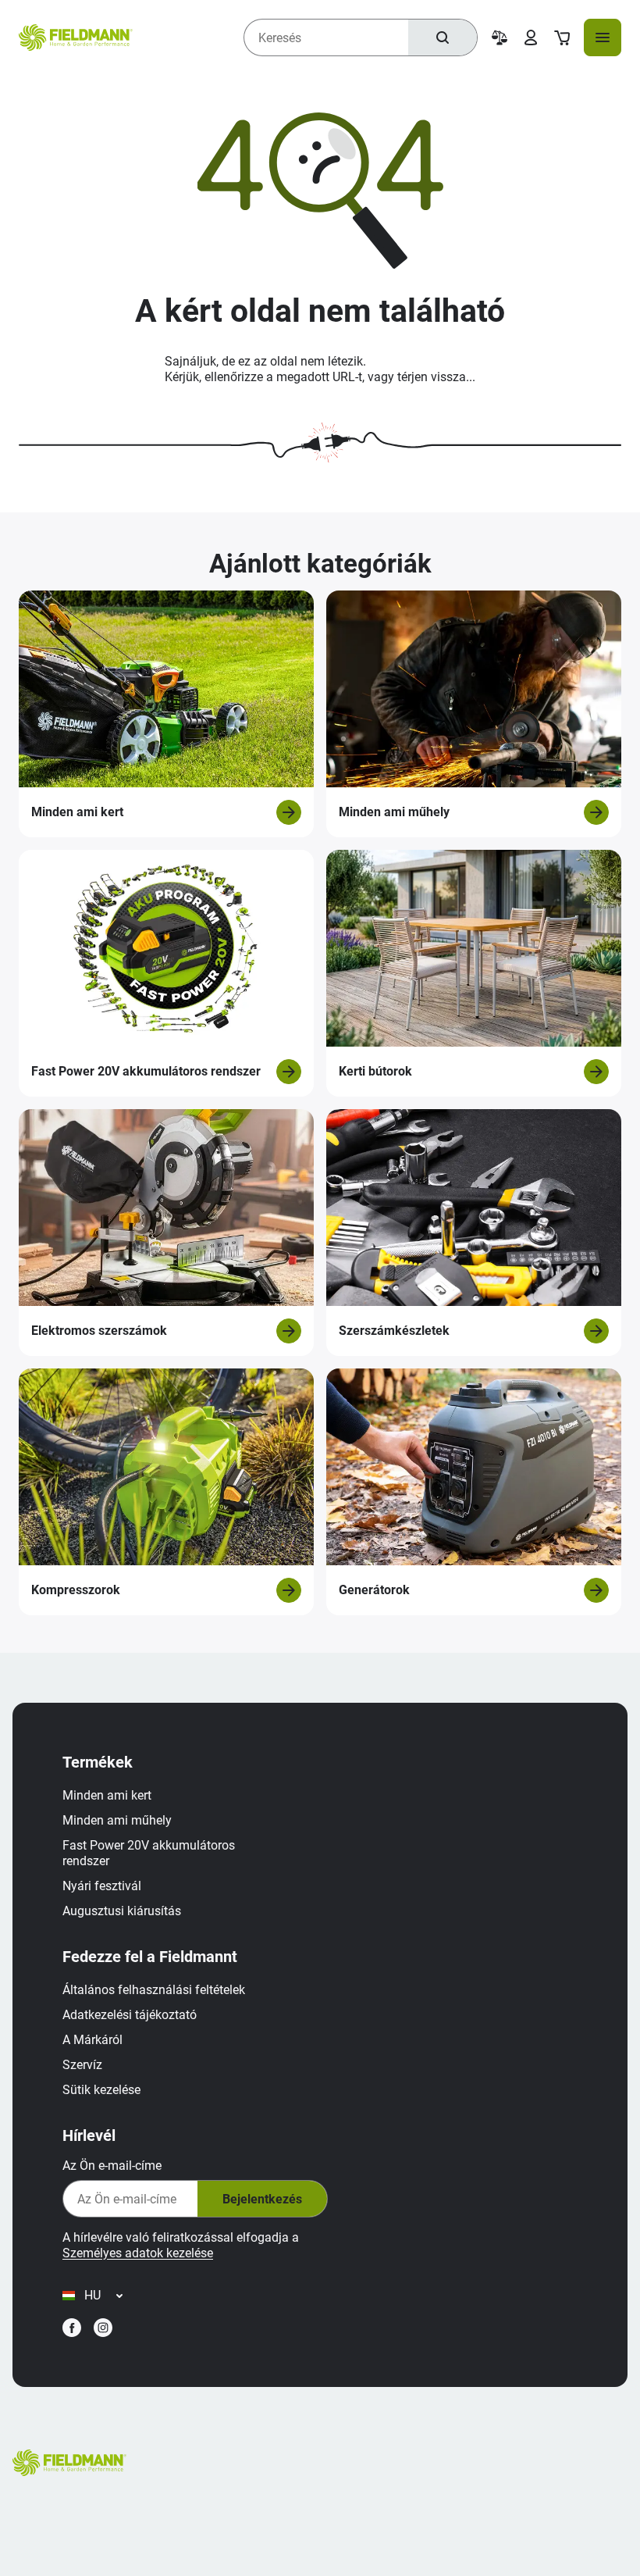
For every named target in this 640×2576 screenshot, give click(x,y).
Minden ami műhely (117, 1820)
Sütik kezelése (101, 2090)
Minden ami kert (107, 1795)
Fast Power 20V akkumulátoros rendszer (149, 1853)
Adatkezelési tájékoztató (130, 2015)
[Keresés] (443, 37)
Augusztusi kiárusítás (122, 1911)
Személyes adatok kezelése (138, 2253)
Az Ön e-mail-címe (112, 2166)
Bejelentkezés (262, 2199)
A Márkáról (92, 2040)
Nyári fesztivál (102, 1886)
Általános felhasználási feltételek (154, 1990)
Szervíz (82, 2065)
